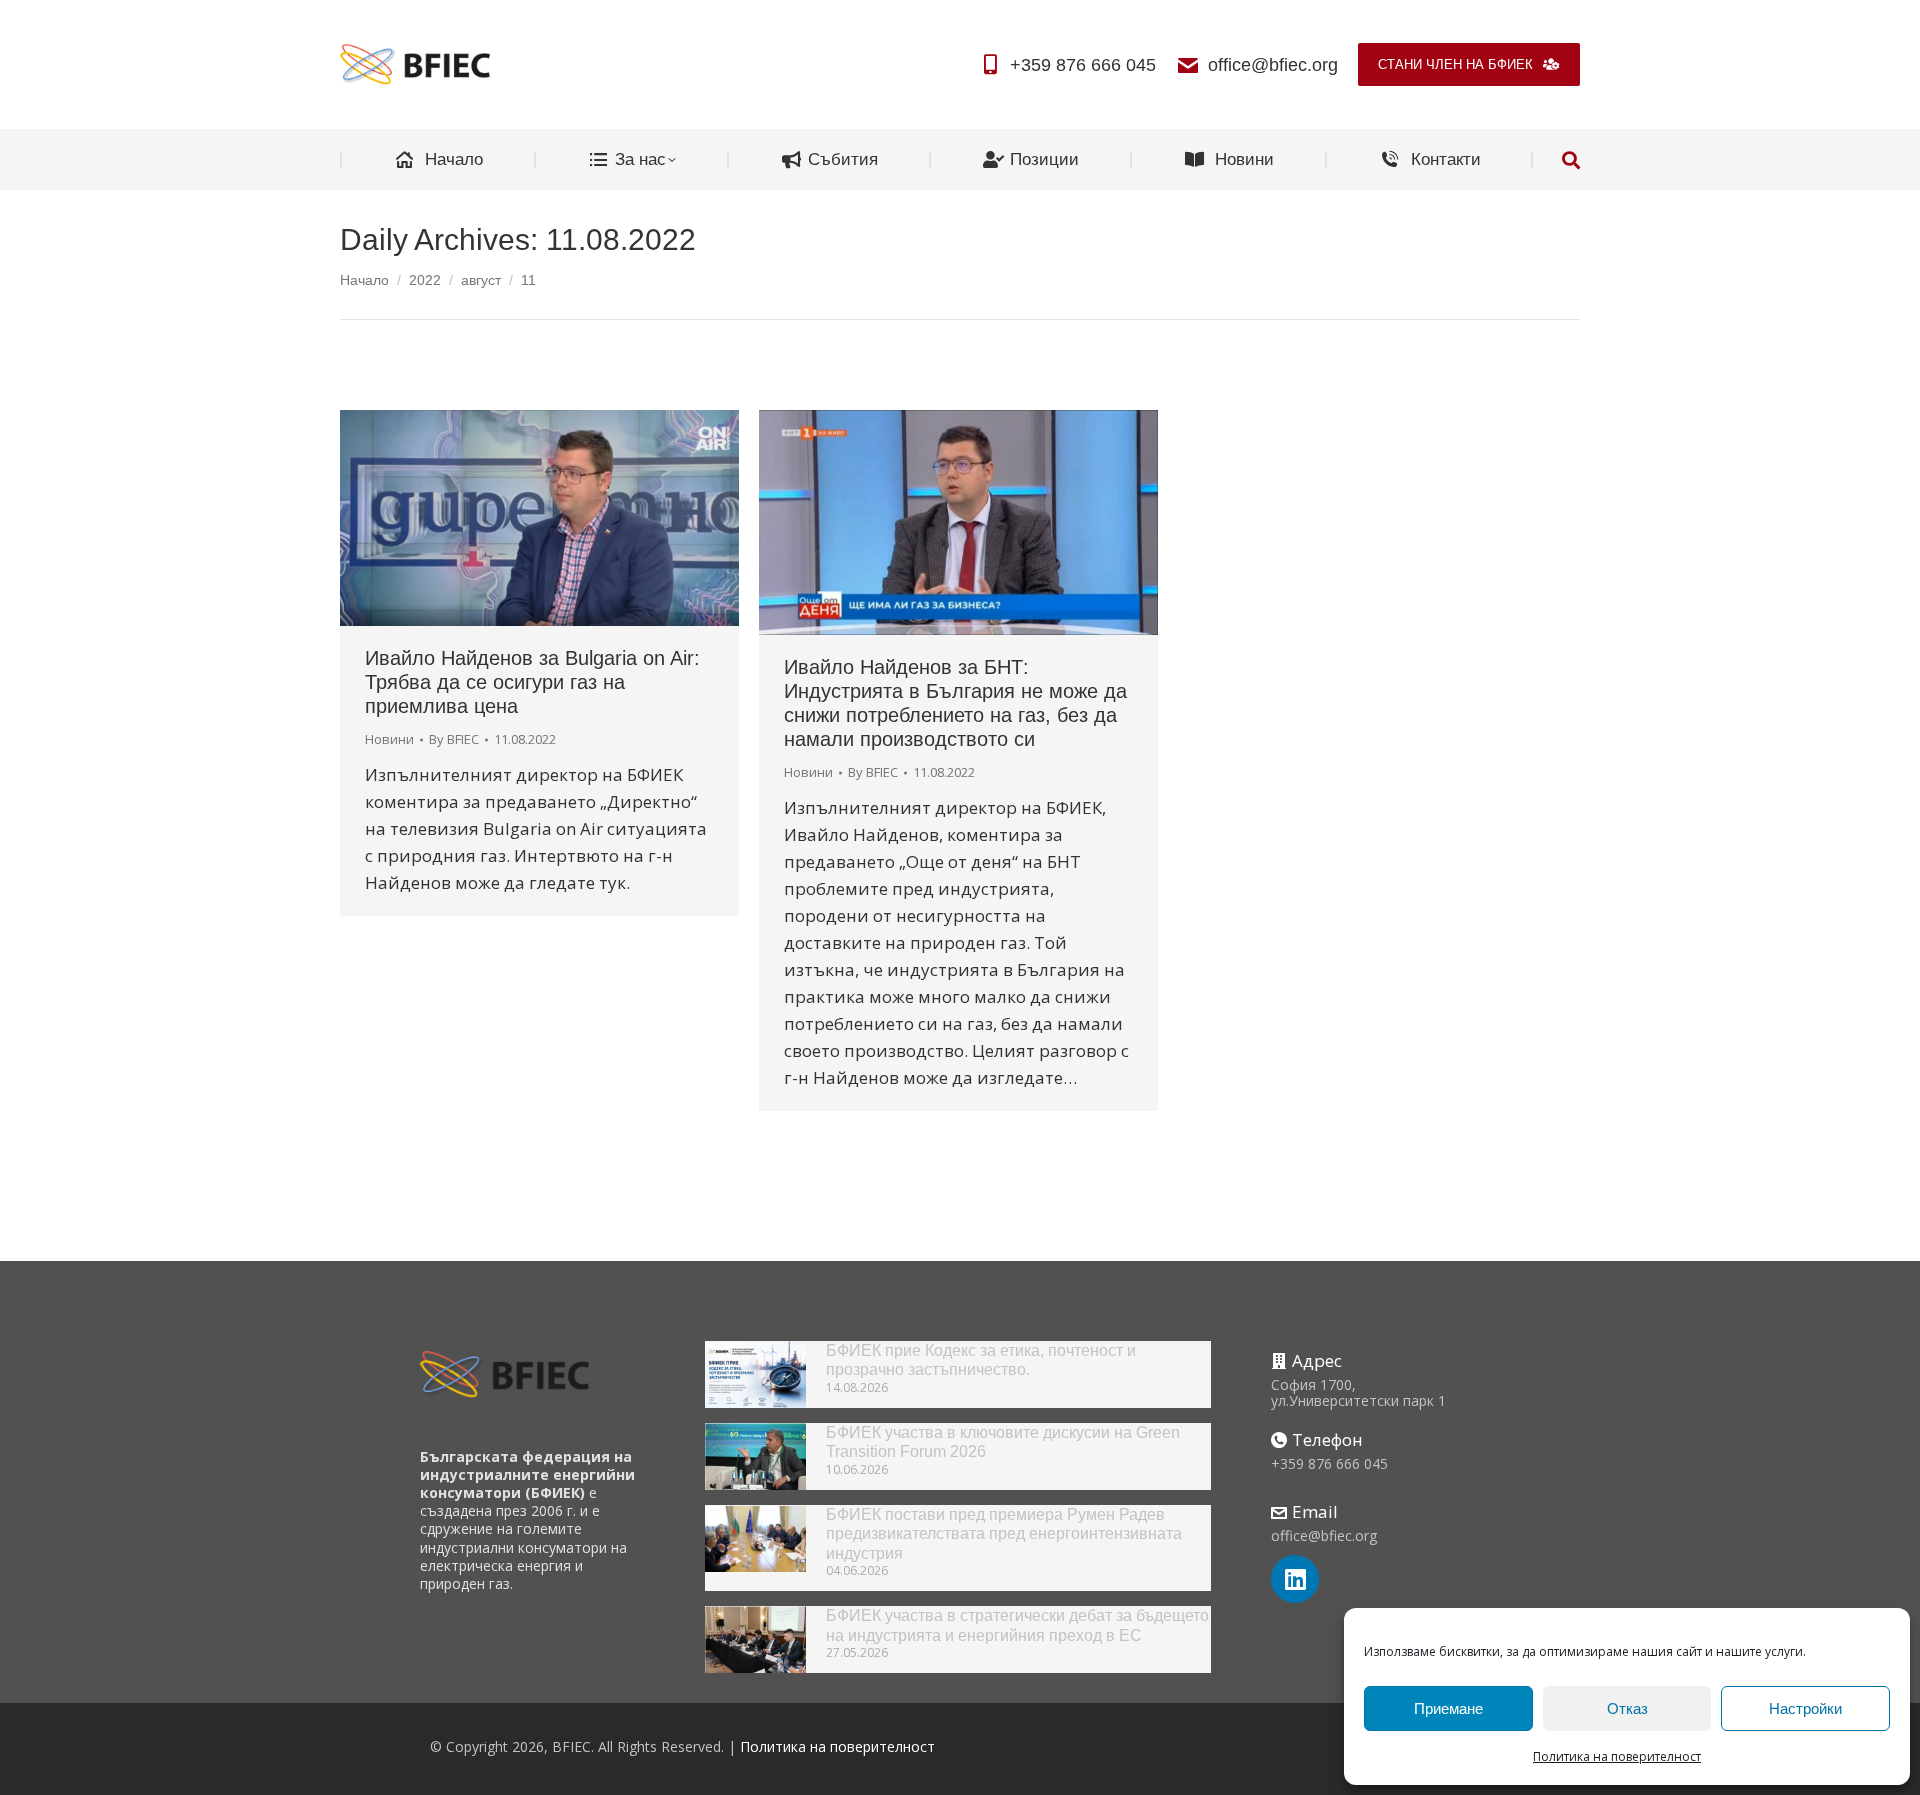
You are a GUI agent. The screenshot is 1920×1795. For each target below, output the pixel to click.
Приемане (1448, 1708)
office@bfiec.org (1273, 65)
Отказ (1627, 1708)
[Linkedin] (1295, 1579)
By (454, 739)
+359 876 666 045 (1083, 65)
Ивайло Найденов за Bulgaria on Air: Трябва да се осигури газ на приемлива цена (532, 682)
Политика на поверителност (1617, 1756)
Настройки (1805, 1708)
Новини (389, 739)
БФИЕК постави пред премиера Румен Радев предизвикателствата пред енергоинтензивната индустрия (1004, 1533)
